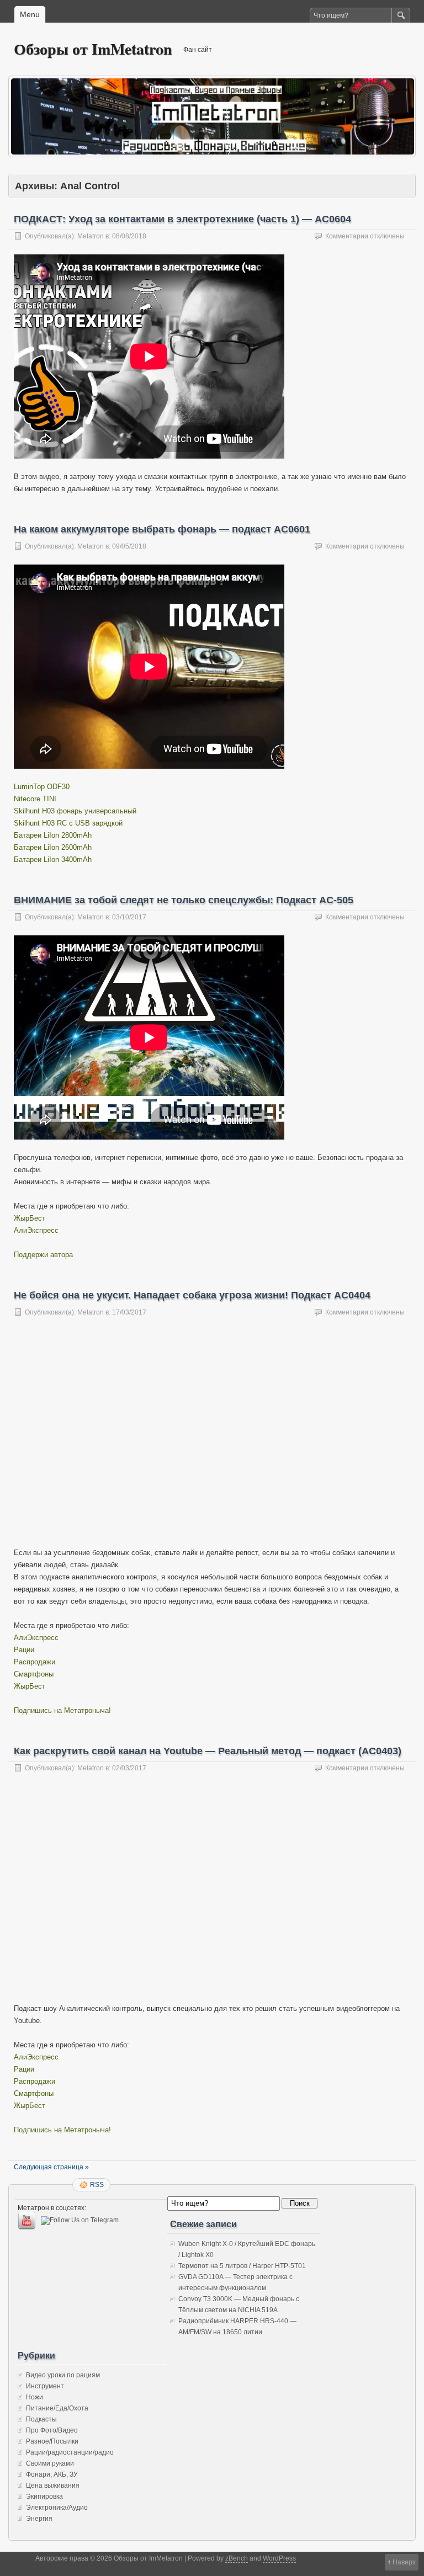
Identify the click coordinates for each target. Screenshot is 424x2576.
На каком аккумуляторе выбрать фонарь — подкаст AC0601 (162, 529)
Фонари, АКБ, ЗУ (52, 2474)
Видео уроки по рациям (63, 2375)
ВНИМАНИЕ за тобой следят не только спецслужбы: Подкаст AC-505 (184, 900)
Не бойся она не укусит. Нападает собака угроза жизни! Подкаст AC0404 (192, 1295)
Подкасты (41, 2419)
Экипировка (44, 2497)
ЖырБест (30, 1218)
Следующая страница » (51, 2167)
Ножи (35, 2397)
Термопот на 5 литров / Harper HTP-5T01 (242, 2266)
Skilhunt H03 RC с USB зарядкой (68, 823)
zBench (237, 2558)
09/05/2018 (129, 546)
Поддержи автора (43, 1255)
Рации (24, 1650)
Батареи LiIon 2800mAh (53, 835)
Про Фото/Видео (52, 2430)
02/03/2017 (129, 1768)
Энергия (39, 2519)
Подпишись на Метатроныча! (62, 1710)
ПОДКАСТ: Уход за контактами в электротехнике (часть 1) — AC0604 (182, 219)
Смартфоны (34, 1674)
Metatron (91, 236)
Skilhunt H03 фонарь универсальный (75, 811)
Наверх (404, 2562)
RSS (97, 2185)
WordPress (279, 2558)
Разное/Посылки (52, 2441)
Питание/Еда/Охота (57, 2408)
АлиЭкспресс (36, 1230)
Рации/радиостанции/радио (70, 2452)
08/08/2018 (129, 236)
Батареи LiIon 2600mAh (53, 847)
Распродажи (35, 1662)
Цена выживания (53, 2485)
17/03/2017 (129, 1312)
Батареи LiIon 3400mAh (53, 859)
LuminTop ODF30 (42, 787)
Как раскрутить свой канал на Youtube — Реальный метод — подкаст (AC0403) (208, 1751)
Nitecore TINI (35, 799)
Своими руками (50, 2463)
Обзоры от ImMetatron (93, 49)
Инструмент (45, 2386)
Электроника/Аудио (57, 2508)
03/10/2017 (129, 917)
